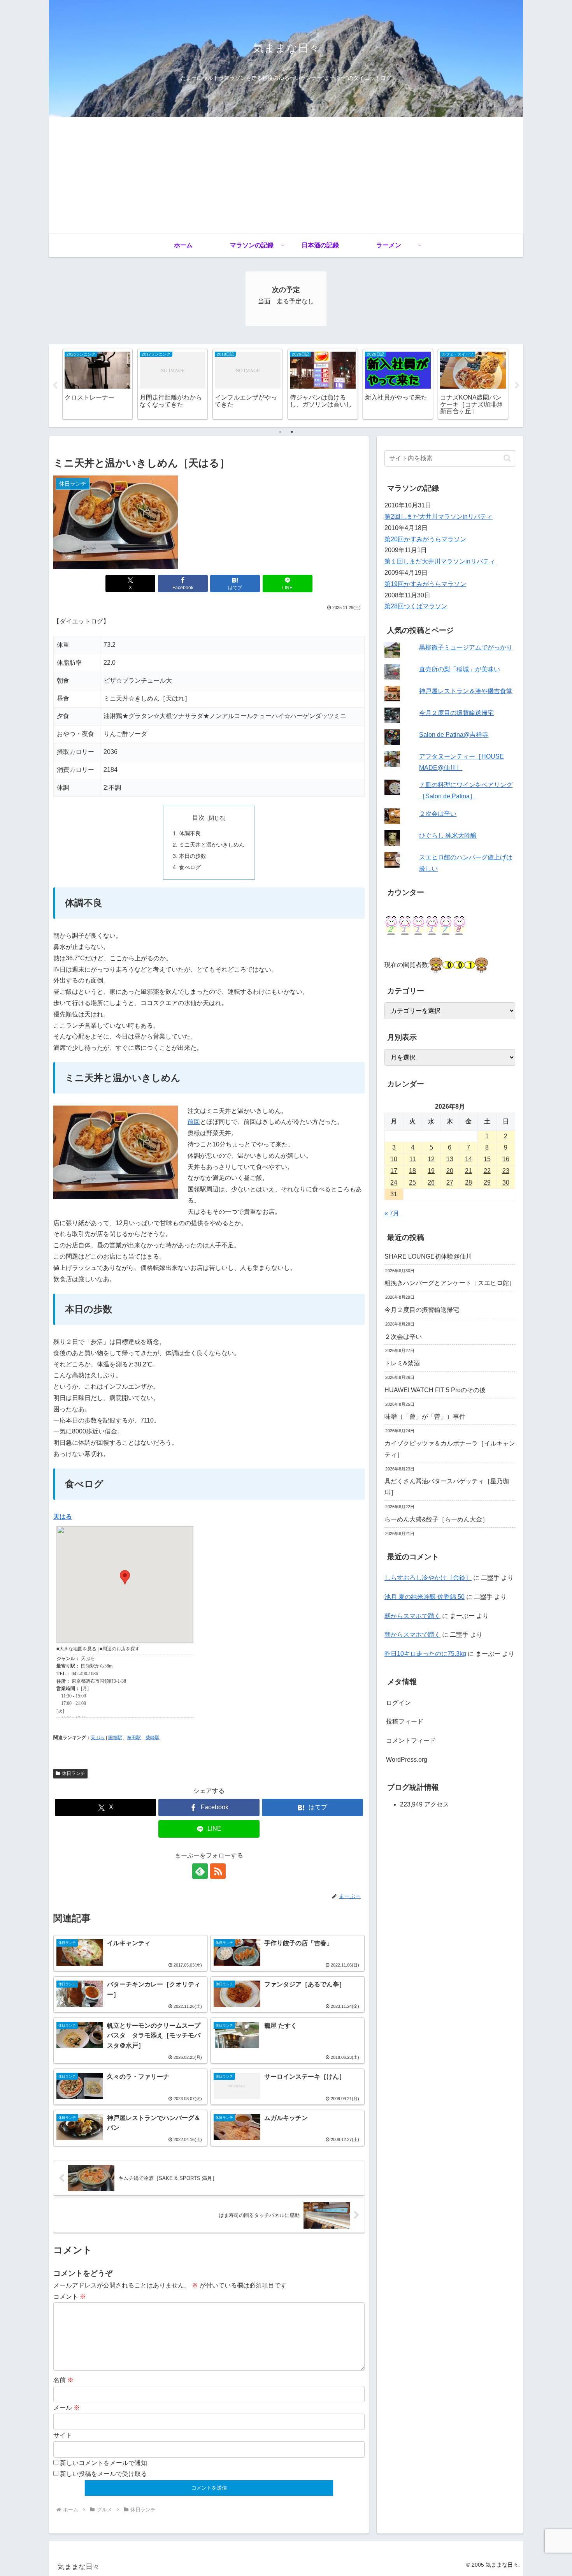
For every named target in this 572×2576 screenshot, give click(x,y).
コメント (70, 2297)
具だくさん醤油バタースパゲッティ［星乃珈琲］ (447, 1487)
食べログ (190, 867)
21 (468, 1171)
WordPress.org (407, 1760)
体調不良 (190, 833)
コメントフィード (411, 1741)
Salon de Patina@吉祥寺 (454, 735)
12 (431, 1159)
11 (413, 1159)
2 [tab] (292, 432)
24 (394, 1182)
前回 (194, 1122)
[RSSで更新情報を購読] (218, 1871)
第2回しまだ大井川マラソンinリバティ (439, 517)
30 (506, 1182)
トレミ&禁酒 (402, 1363)
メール (67, 2408)
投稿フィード (405, 1721)
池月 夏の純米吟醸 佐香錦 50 (425, 1597)
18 (412, 1171)
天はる (63, 1517)
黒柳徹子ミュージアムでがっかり (466, 647)
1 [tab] (280, 432)
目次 (198, 818)
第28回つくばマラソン (416, 606)
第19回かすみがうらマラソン (425, 584)
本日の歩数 (193, 856)
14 (468, 1159)
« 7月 (392, 1213)
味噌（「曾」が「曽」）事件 (425, 1417)
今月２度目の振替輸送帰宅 (456, 713)
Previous (55, 386)
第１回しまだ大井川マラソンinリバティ (440, 561)
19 (431, 1171)
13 (450, 1159)
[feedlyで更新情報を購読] (200, 1871)
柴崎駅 (153, 1738)
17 (394, 1171)
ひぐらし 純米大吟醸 (448, 835)
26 (431, 1182)
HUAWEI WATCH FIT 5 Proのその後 (435, 1390)
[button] (507, 458)
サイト (63, 2435)
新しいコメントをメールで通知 (104, 2463)
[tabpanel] (97, 384)
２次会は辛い (438, 814)
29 (487, 1182)
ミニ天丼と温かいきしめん (212, 845)
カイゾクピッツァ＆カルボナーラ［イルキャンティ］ (450, 1449)
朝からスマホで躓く (412, 1616)
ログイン (398, 1703)
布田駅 (134, 1738)
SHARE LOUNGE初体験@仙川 (428, 1256)
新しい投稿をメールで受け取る (104, 2474)
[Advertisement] (286, 175)
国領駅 (115, 1738)
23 (506, 1171)
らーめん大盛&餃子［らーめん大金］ (436, 1519)
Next (517, 386)
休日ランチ (74, 1773)
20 (450, 1171)
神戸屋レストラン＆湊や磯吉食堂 (466, 691)
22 (487, 1171)
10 (394, 1159)
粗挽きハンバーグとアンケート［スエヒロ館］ (450, 1283)
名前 (63, 2380)
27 (450, 1182)
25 (412, 1182)
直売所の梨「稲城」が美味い (460, 669)
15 (487, 1159)
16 (506, 1159)
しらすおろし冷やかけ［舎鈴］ (428, 1578)
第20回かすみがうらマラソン (425, 539)
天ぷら (98, 1738)
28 (468, 1182)
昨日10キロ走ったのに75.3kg (425, 1654)
